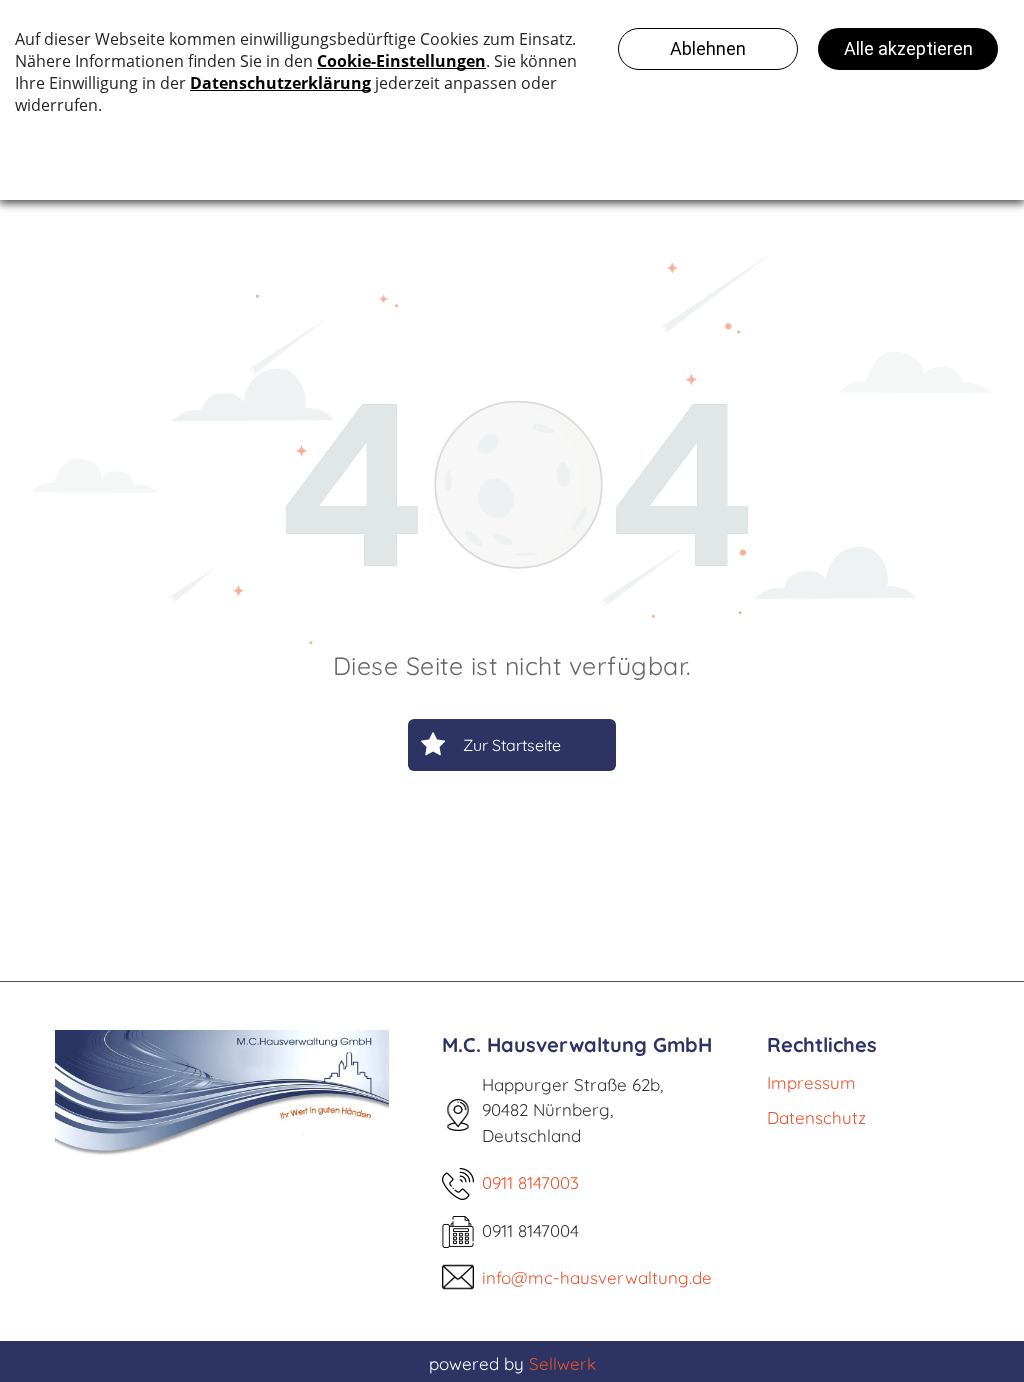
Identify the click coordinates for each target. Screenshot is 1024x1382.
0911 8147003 (530, 1182)
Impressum (811, 1082)
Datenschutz (816, 1117)
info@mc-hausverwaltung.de (597, 1277)
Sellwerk (562, 1363)
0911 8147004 (530, 1230)
